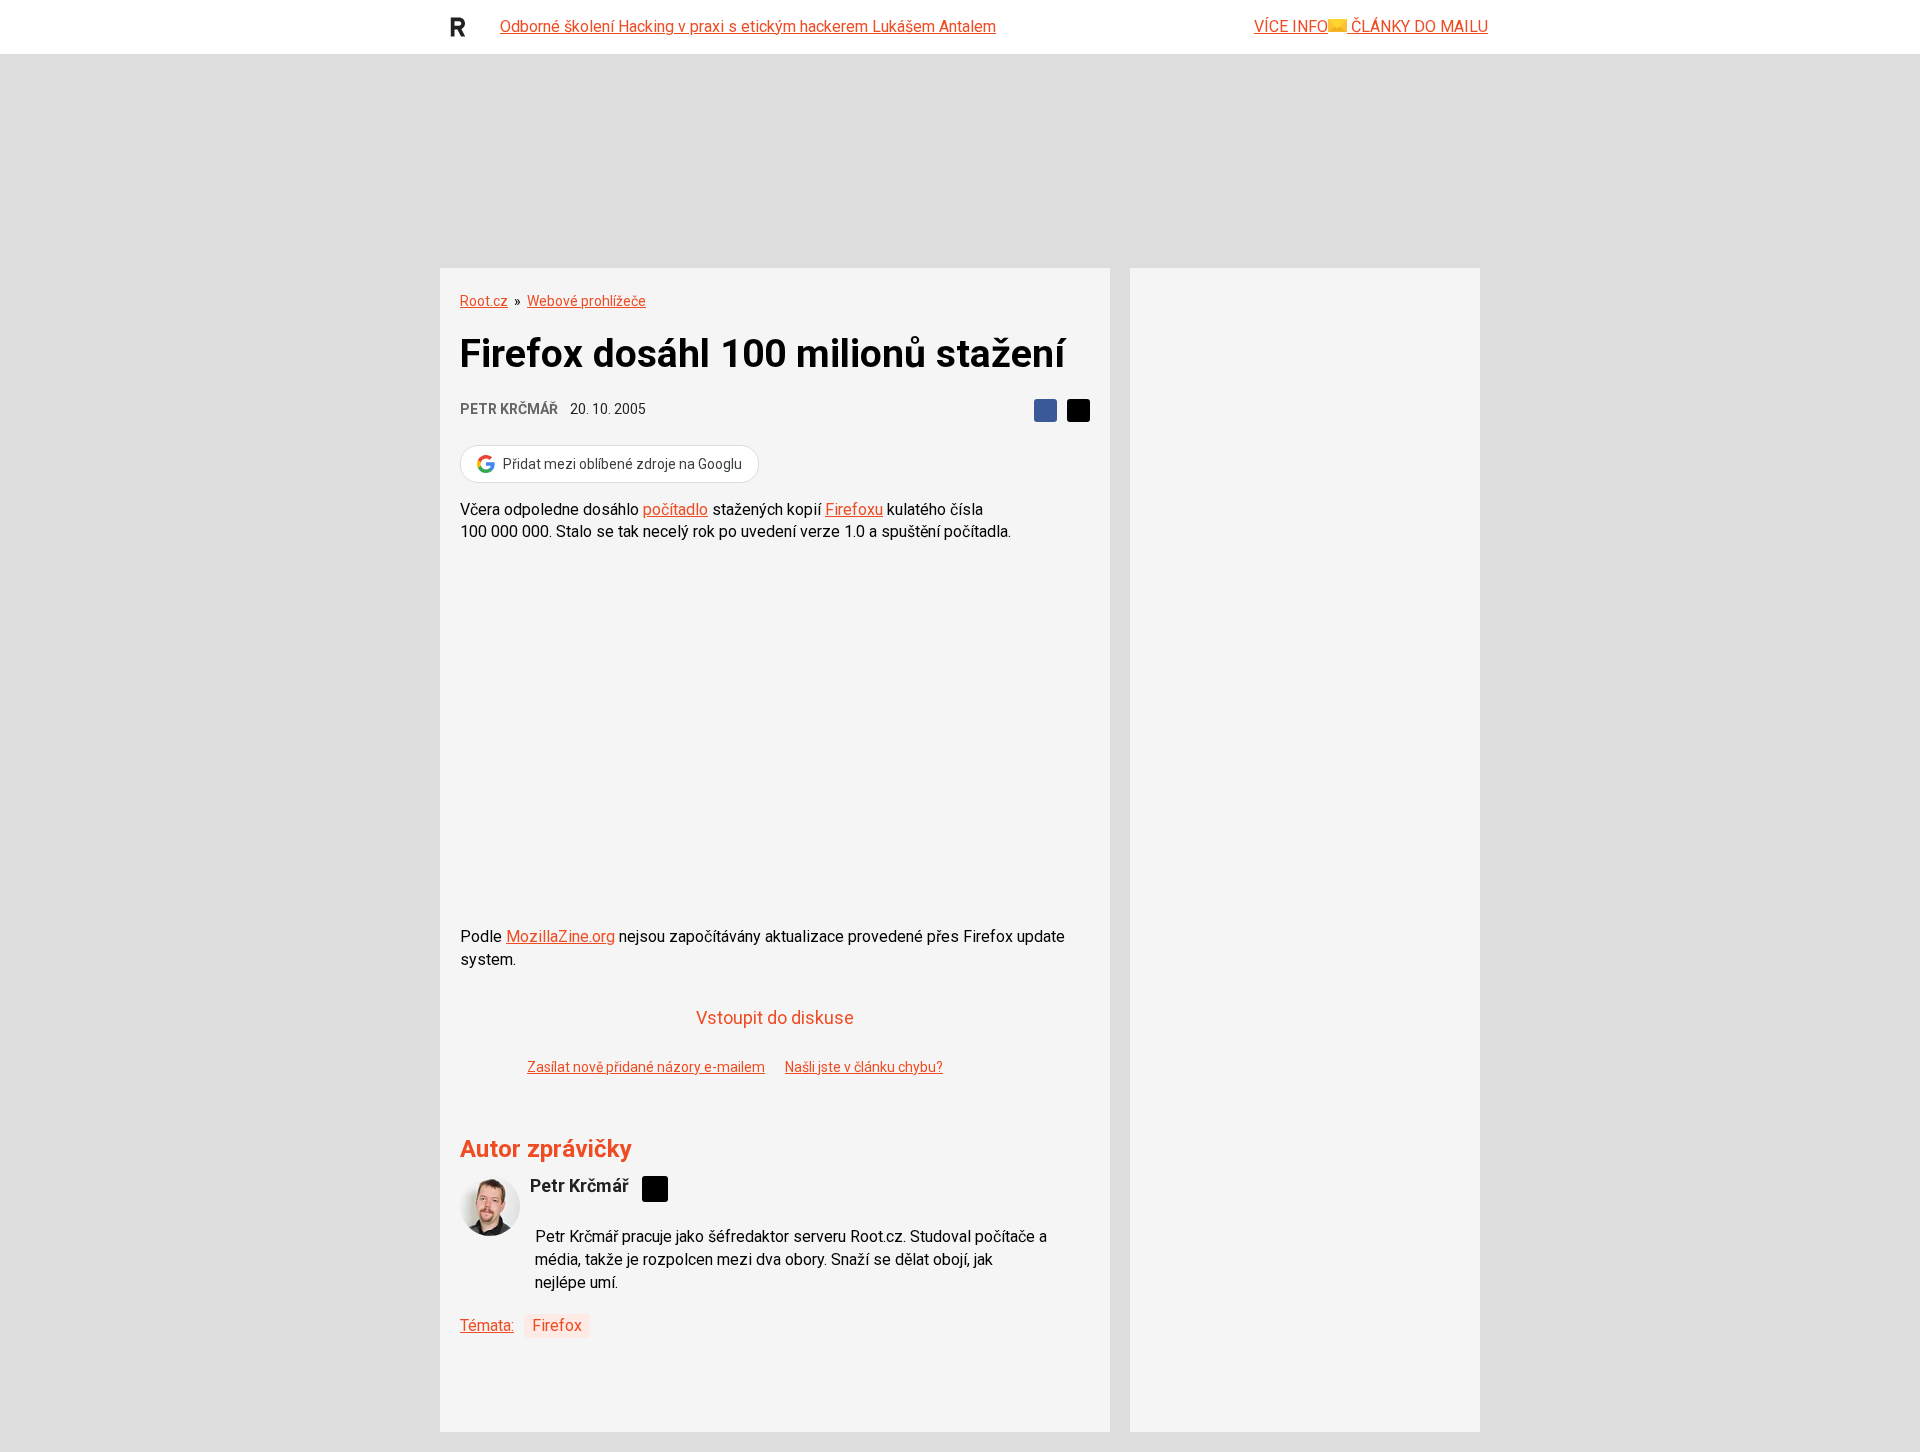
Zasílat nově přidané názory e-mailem (646, 1067)
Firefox (557, 1325)
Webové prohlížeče (586, 301)
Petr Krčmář (509, 409)
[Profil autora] (490, 1206)
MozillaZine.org (560, 936)
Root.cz (484, 301)
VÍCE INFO (1291, 26)
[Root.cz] (463, 27)
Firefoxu (854, 509)
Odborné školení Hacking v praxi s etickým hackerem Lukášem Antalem (748, 26)
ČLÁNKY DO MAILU (1417, 26)
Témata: (487, 1325)
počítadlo (675, 509)
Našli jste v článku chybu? (864, 1067)
